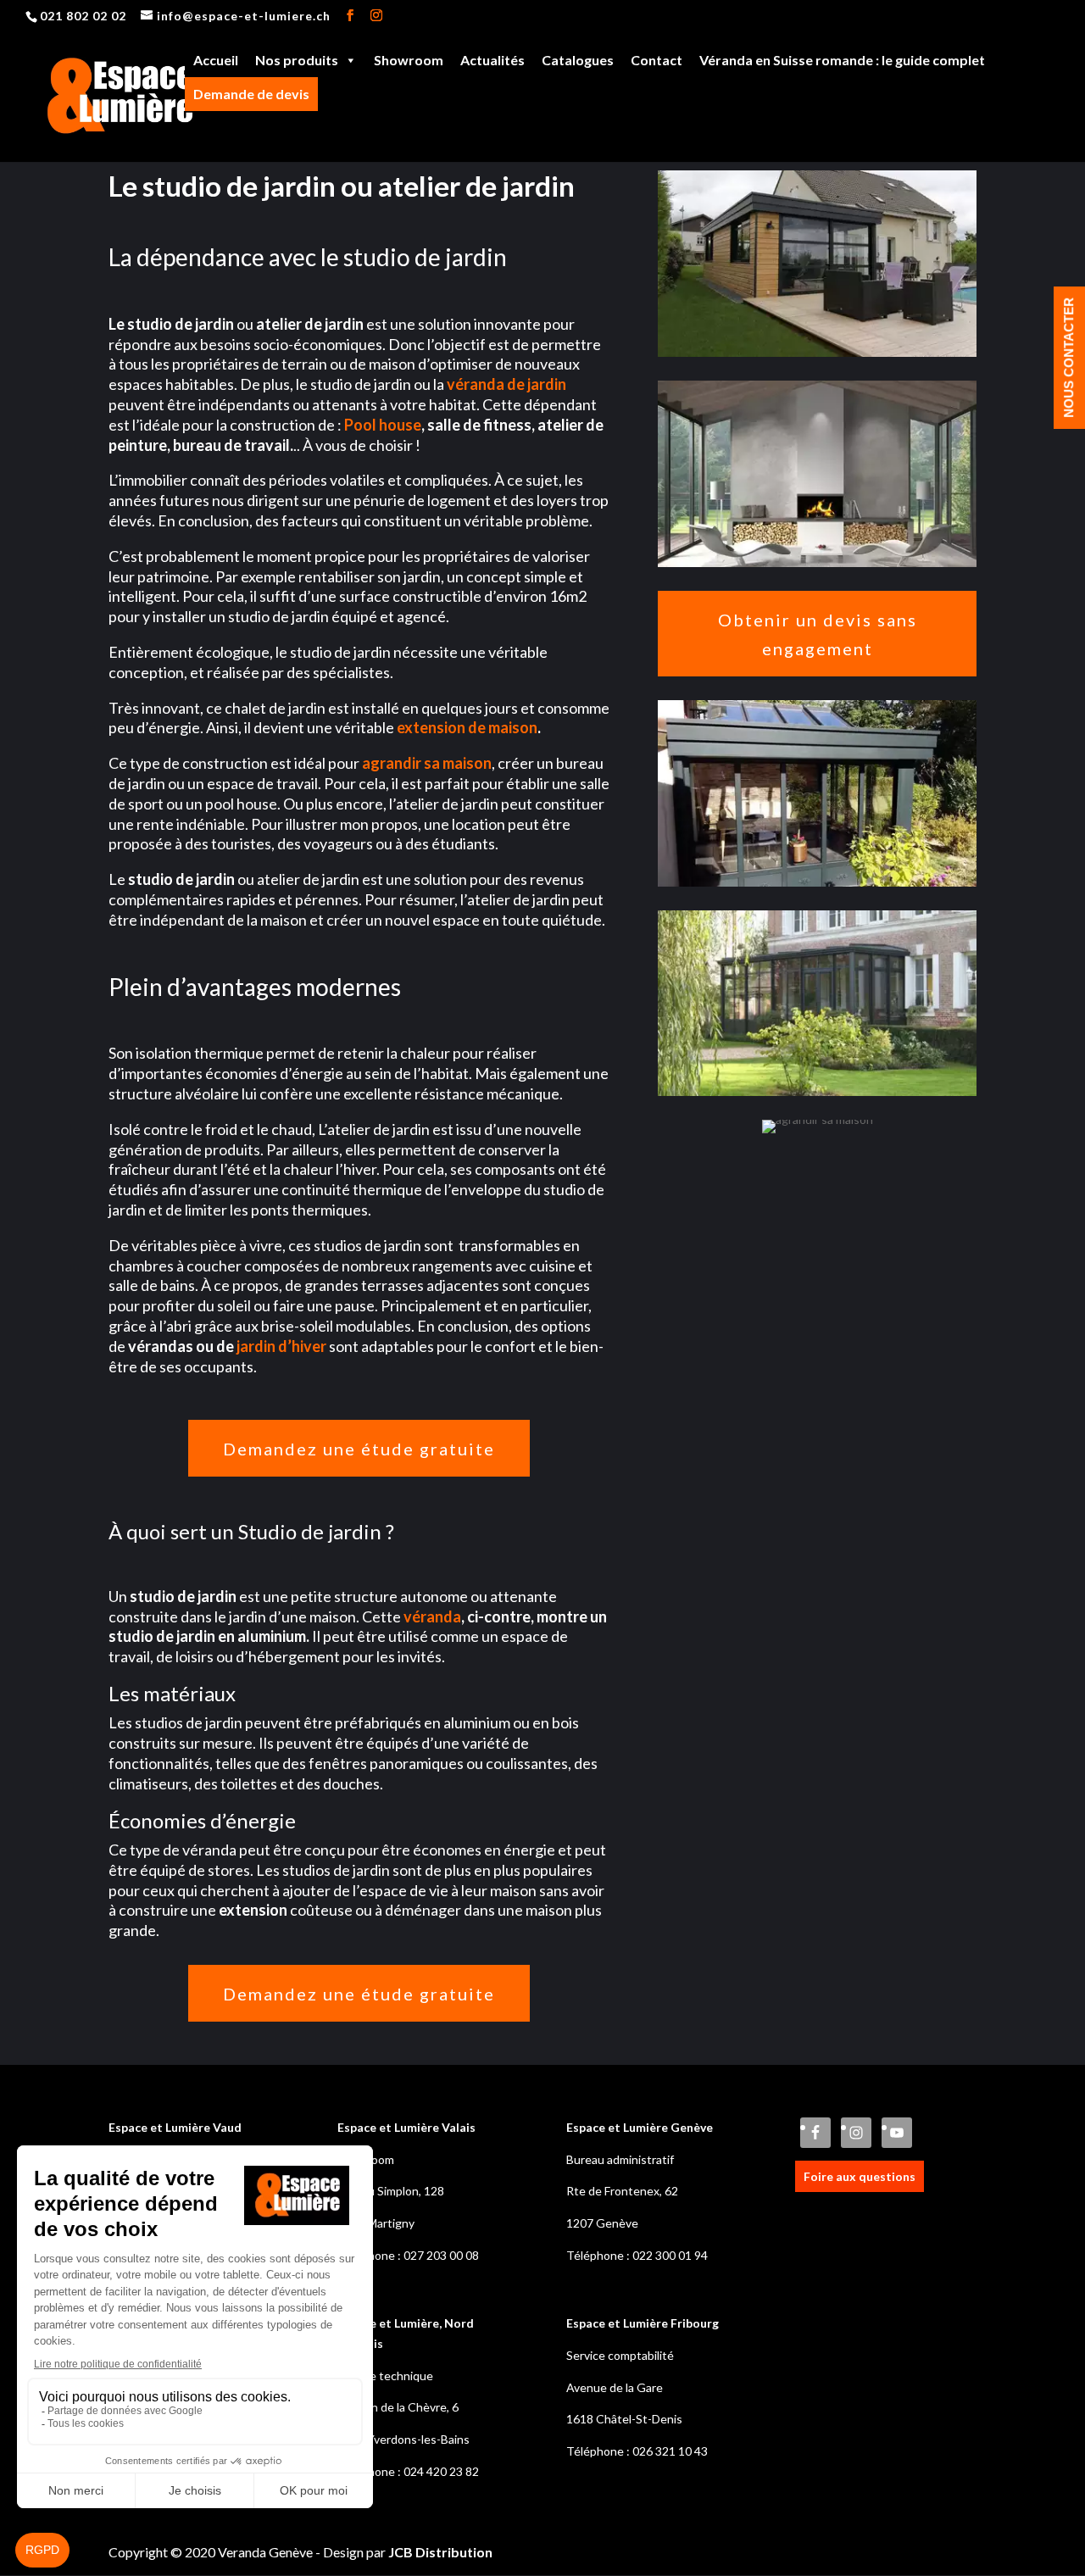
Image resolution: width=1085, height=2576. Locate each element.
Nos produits (297, 60)
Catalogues (578, 60)
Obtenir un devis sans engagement (818, 634)
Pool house (383, 425)
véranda (432, 1616)
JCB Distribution (440, 2552)
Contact (657, 60)
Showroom (409, 60)
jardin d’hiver (283, 1346)
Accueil (216, 60)
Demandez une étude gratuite (359, 1449)
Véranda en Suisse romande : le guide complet (842, 60)
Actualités (492, 60)
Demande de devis (251, 94)
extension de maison (467, 727)
